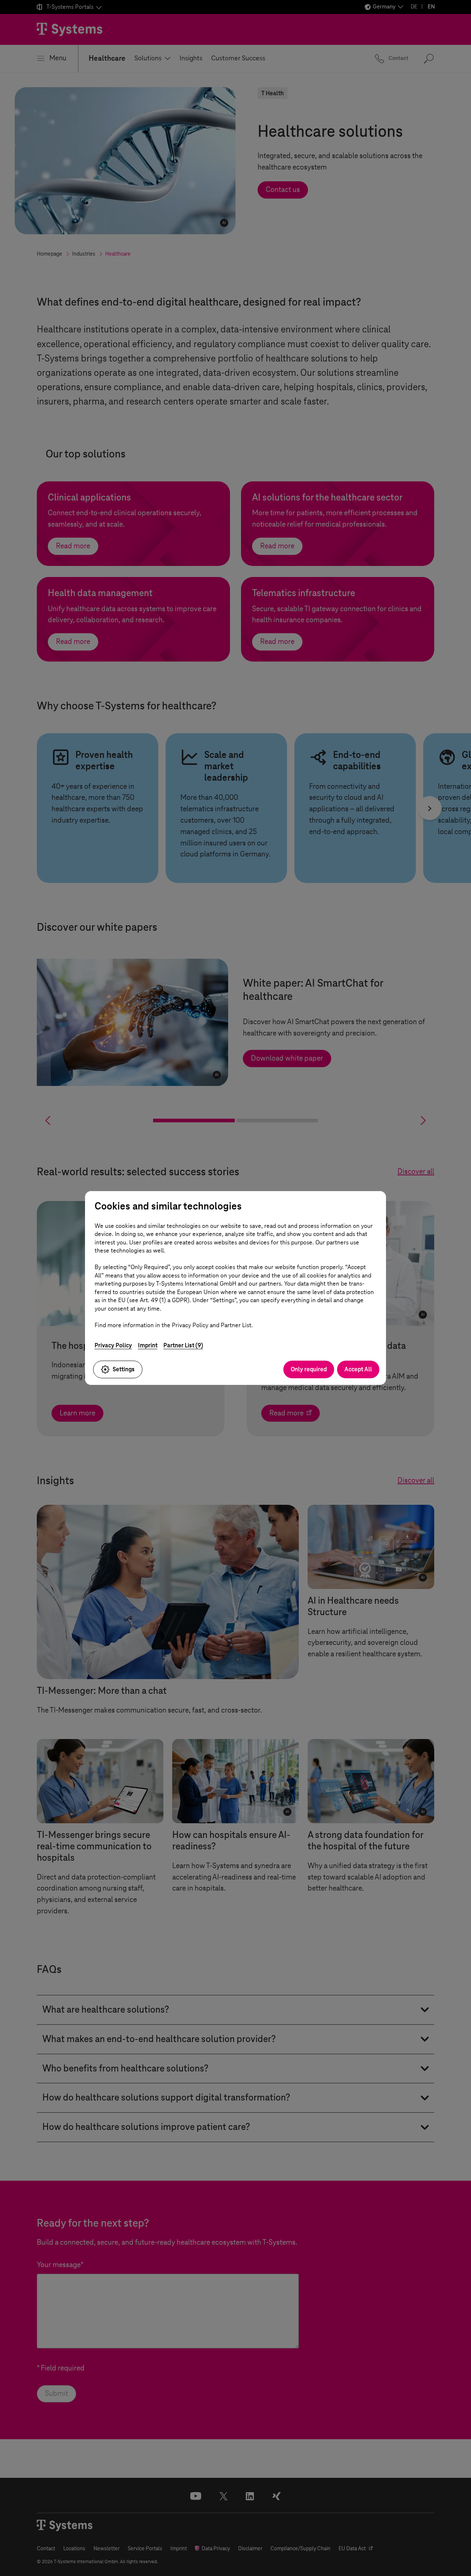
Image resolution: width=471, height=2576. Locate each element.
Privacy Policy (113, 1345)
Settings (124, 1369)
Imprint (148, 1345)
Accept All (358, 1369)
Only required (309, 1369)
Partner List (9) (183, 1345)
